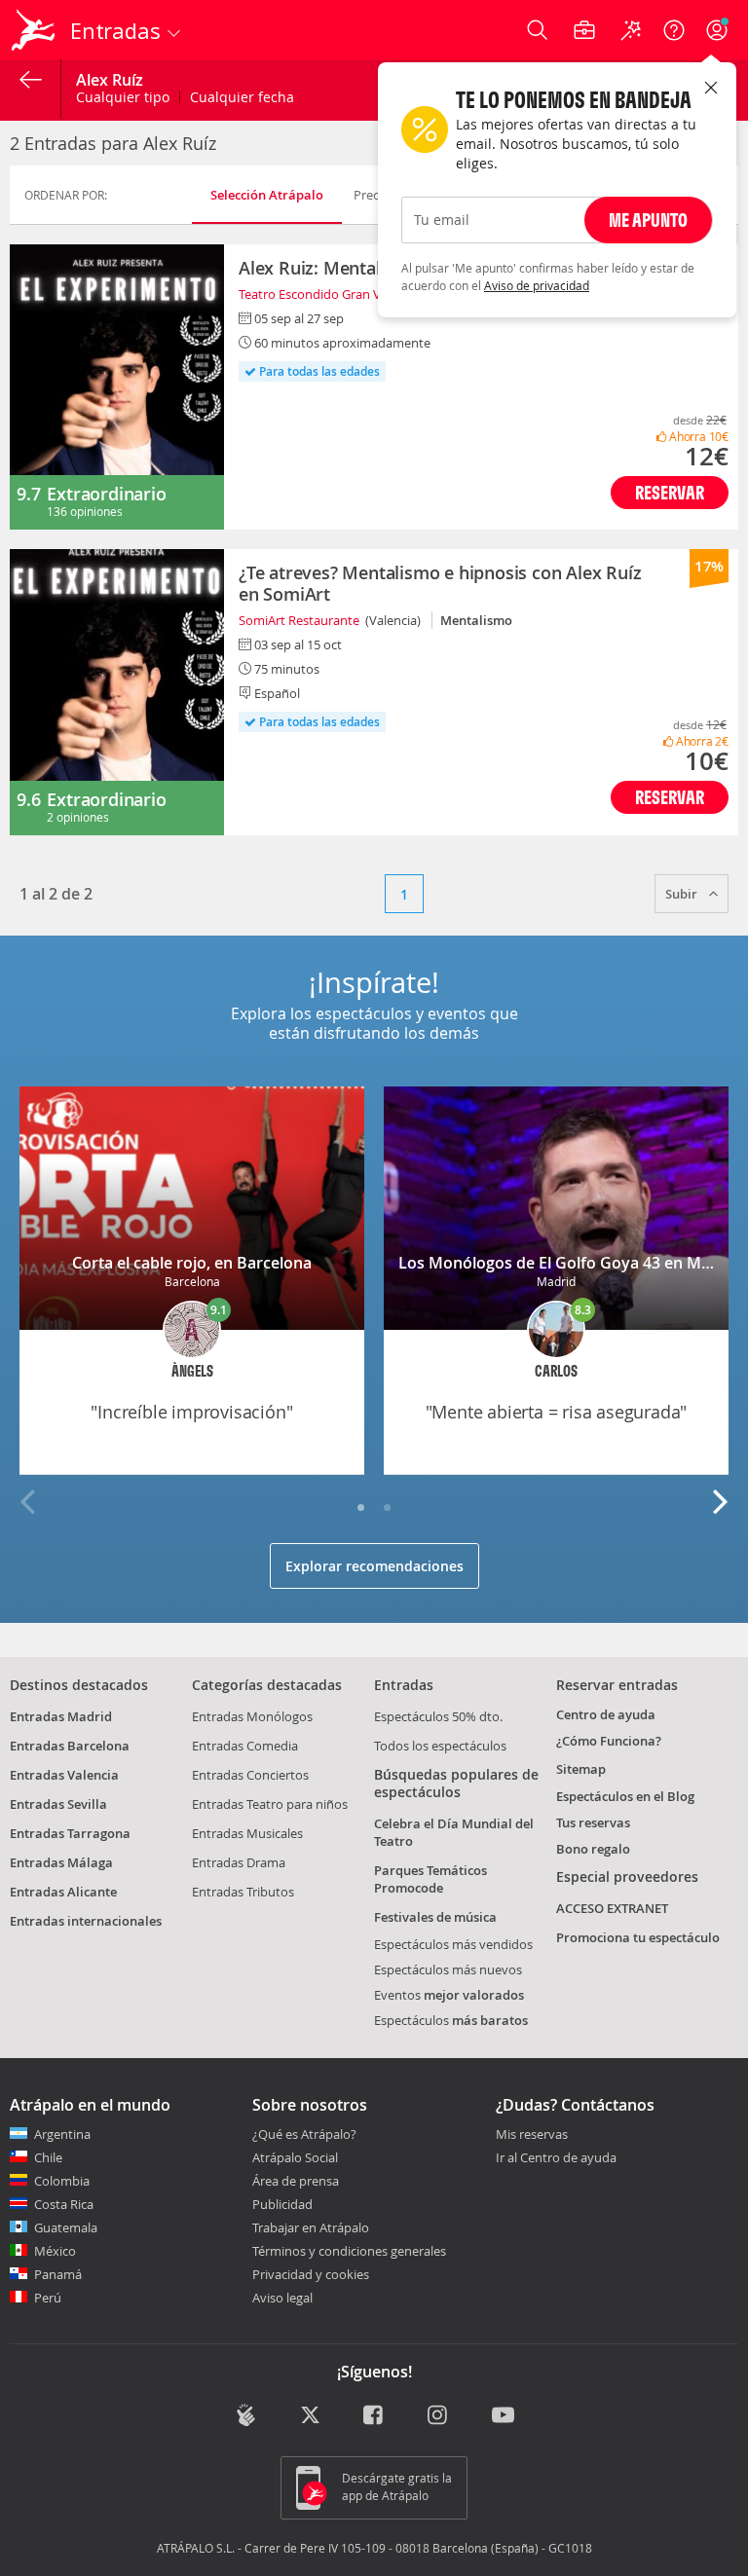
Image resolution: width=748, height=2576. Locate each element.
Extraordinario (106, 494)
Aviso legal (282, 2298)
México (55, 2251)
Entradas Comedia (245, 1746)
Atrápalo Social (295, 2157)
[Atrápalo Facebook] (374, 2417)
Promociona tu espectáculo (638, 1937)
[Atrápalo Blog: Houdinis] (246, 2415)
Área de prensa (296, 2181)
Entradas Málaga (61, 1862)
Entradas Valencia (64, 1775)
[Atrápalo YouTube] (503, 2417)
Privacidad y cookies (311, 2274)
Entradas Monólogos (252, 1716)
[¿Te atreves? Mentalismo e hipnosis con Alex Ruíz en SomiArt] (117, 692)
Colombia (62, 2181)
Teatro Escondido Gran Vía (315, 294)
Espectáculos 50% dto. (438, 1716)
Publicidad (282, 2204)
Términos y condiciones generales (349, 2251)
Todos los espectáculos (440, 1746)
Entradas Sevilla (58, 1804)
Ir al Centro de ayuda (556, 2158)
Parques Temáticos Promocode (430, 1879)
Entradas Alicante (63, 1892)
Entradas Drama (239, 1862)
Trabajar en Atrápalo (311, 2227)
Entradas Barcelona (70, 1746)
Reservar (670, 492)
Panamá (58, 2274)
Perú (48, 2298)
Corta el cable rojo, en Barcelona (192, 1263)
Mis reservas (532, 2135)
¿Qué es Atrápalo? (304, 2134)
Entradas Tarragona (70, 1833)
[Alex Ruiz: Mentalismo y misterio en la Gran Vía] (117, 387)
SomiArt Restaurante (299, 620)
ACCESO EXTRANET (612, 1908)
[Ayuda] (674, 30)
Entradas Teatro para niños (270, 1804)
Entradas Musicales (247, 1833)
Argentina (62, 2134)
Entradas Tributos (243, 1892)
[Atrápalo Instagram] (439, 2417)
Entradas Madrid (61, 1716)
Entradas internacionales (86, 1921)
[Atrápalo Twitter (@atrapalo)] (310, 2417)
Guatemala (66, 2227)
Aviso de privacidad (537, 285)
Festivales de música (435, 1917)
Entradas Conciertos (250, 1775)
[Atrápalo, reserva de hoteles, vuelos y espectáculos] (35, 30)
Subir (683, 894)
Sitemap (581, 1769)
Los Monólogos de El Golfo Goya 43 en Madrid (569, 1263)
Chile (48, 2157)
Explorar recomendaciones (374, 1566)
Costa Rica (64, 2204)
